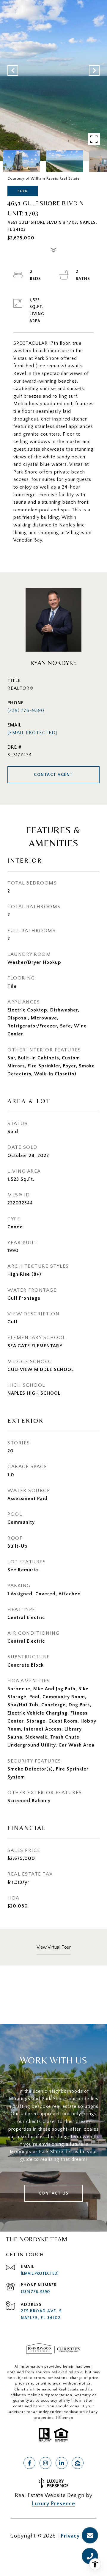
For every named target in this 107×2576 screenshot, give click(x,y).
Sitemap (66, 2418)
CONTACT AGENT (53, 775)
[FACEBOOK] (29, 2463)
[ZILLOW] (78, 2463)
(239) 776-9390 (26, 711)
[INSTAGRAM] (45, 2463)
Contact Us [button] (54, 2193)
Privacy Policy (79, 2536)
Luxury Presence (53, 2504)
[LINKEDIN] (62, 2463)
